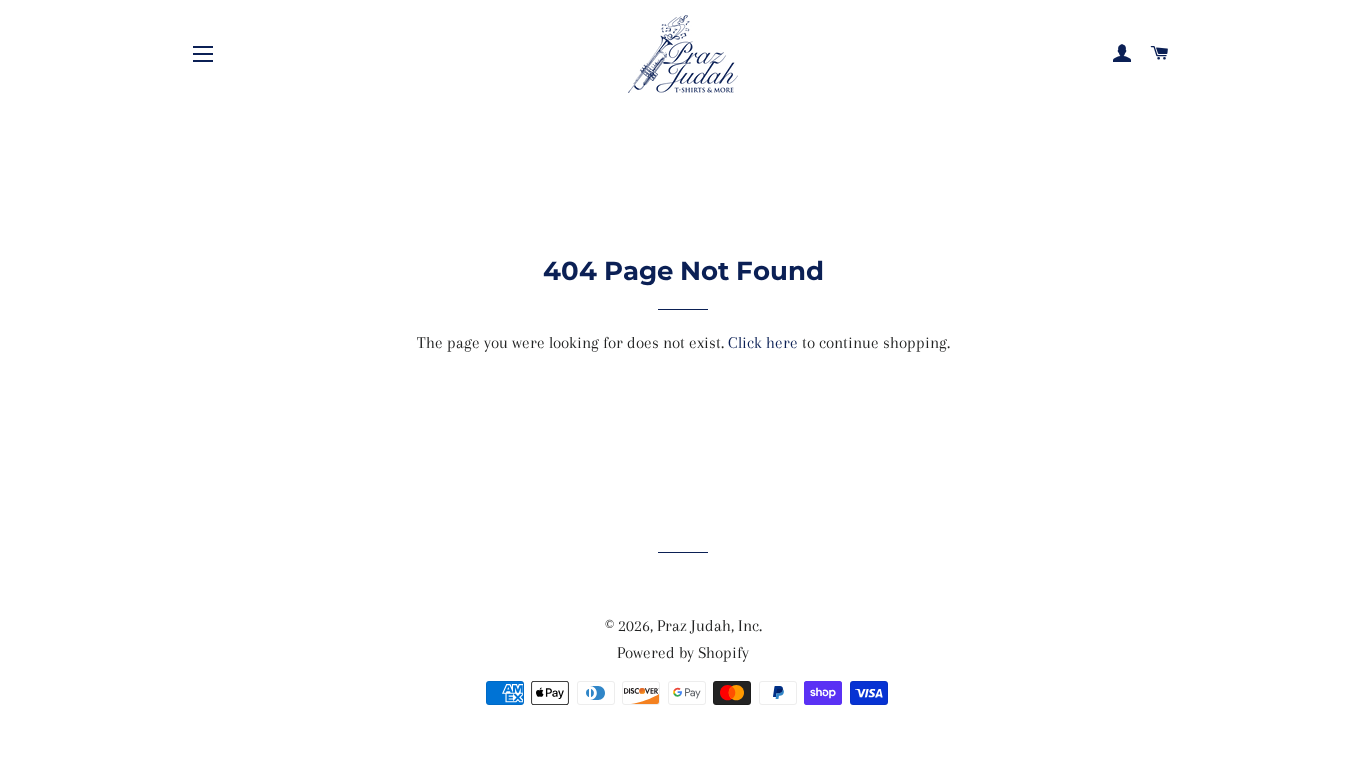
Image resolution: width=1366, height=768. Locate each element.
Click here (763, 342)
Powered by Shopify (683, 652)
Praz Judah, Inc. (709, 625)
